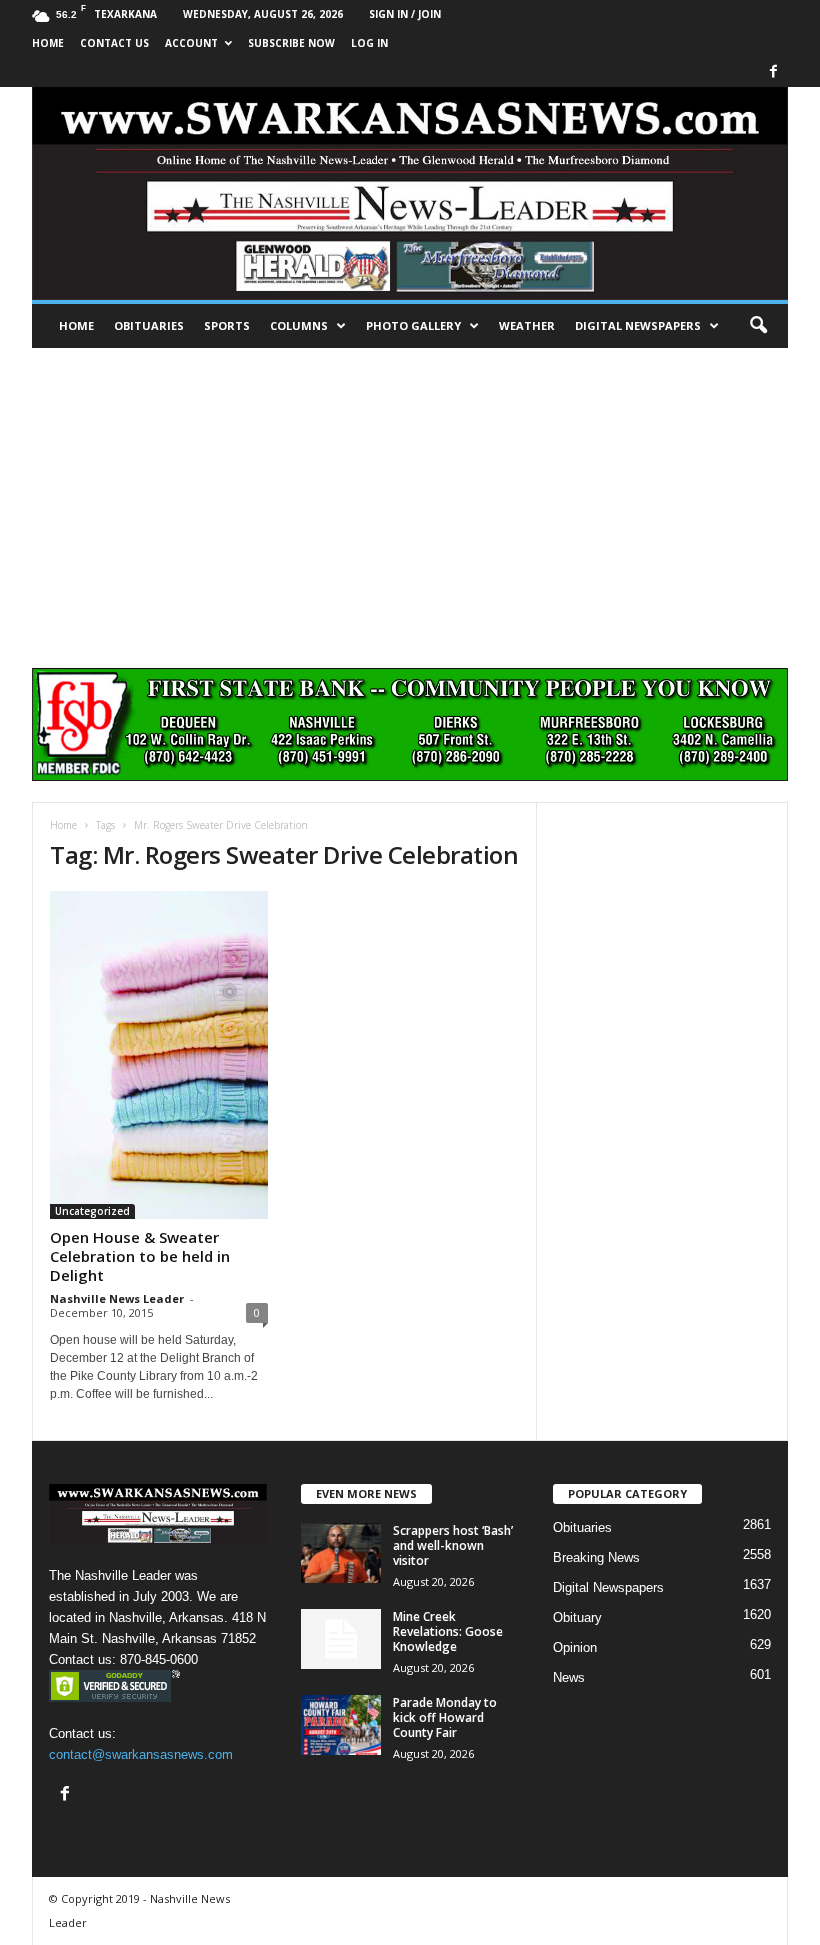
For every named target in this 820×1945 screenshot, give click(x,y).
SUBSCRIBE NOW (291, 43)
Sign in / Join (405, 14)
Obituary (577, 1617)
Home (76, 325)
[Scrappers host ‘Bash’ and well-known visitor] (341, 1553)
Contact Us (114, 43)
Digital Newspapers (638, 325)
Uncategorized (92, 1211)
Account (191, 43)
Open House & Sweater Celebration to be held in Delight (140, 1256)
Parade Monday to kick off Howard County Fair (445, 1717)
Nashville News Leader (117, 1298)
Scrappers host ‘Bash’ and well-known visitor (453, 1545)
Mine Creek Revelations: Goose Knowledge (448, 1631)
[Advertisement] (410, 498)
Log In (369, 43)
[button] (758, 326)
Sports (227, 325)
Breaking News (596, 1557)
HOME (48, 43)
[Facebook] (773, 72)
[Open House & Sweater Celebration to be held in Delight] (159, 1055)
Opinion (575, 1647)
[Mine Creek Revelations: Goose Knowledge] (341, 1639)
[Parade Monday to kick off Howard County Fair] (341, 1725)
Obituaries (149, 325)
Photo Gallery (413, 325)
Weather (527, 325)
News (569, 1677)
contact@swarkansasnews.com (141, 1754)
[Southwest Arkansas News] (410, 193)
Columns (299, 325)
